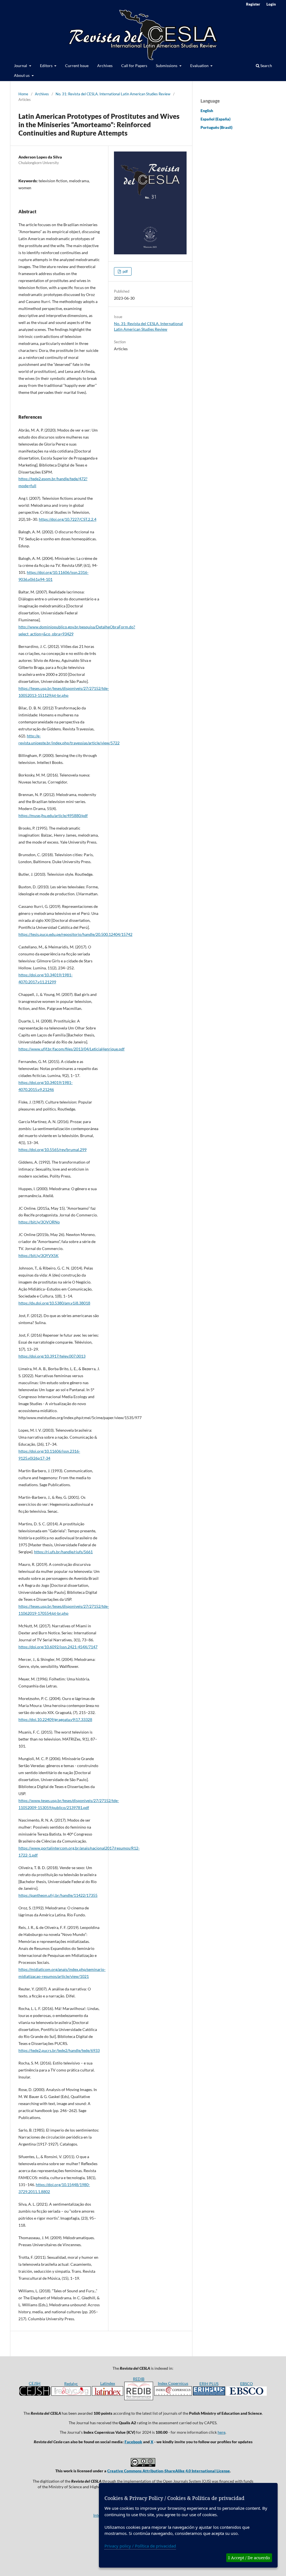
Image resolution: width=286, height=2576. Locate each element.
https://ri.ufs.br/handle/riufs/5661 (63, 1552)
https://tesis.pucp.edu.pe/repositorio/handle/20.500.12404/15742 (75, 934)
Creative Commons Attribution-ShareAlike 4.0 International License (169, 2471)
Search (266, 66)
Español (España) (215, 119)
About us (22, 75)
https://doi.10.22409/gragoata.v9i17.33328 (55, 1719)
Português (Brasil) (216, 127)
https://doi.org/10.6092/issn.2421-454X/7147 (58, 1647)
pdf (125, 271)
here (221, 2432)
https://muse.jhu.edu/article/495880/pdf (53, 815)
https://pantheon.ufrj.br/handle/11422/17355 (58, 1895)
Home (23, 94)
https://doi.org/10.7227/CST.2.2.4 (68, 519)
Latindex (108, 2383)
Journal (21, 66)
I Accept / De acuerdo (249, 2558)
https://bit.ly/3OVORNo (39, 1222)
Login (271, 4)
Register (253, 4)
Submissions (167, 66)
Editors (47, 66)
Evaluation (200, 66)
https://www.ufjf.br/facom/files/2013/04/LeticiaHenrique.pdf (71, 1049)
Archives (105, 66)
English (207, 111)
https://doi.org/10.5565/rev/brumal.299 (53, 1150)
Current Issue (77, 66)
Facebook (133, 2442)
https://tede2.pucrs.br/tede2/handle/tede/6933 (59, 2050)
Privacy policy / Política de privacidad (140, 2546)
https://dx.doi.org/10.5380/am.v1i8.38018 (54, 1303)
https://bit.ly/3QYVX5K (39, 1255)
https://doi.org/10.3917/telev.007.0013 (52, 1356)
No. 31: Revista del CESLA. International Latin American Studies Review (113, 94)
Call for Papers (134, 66)
